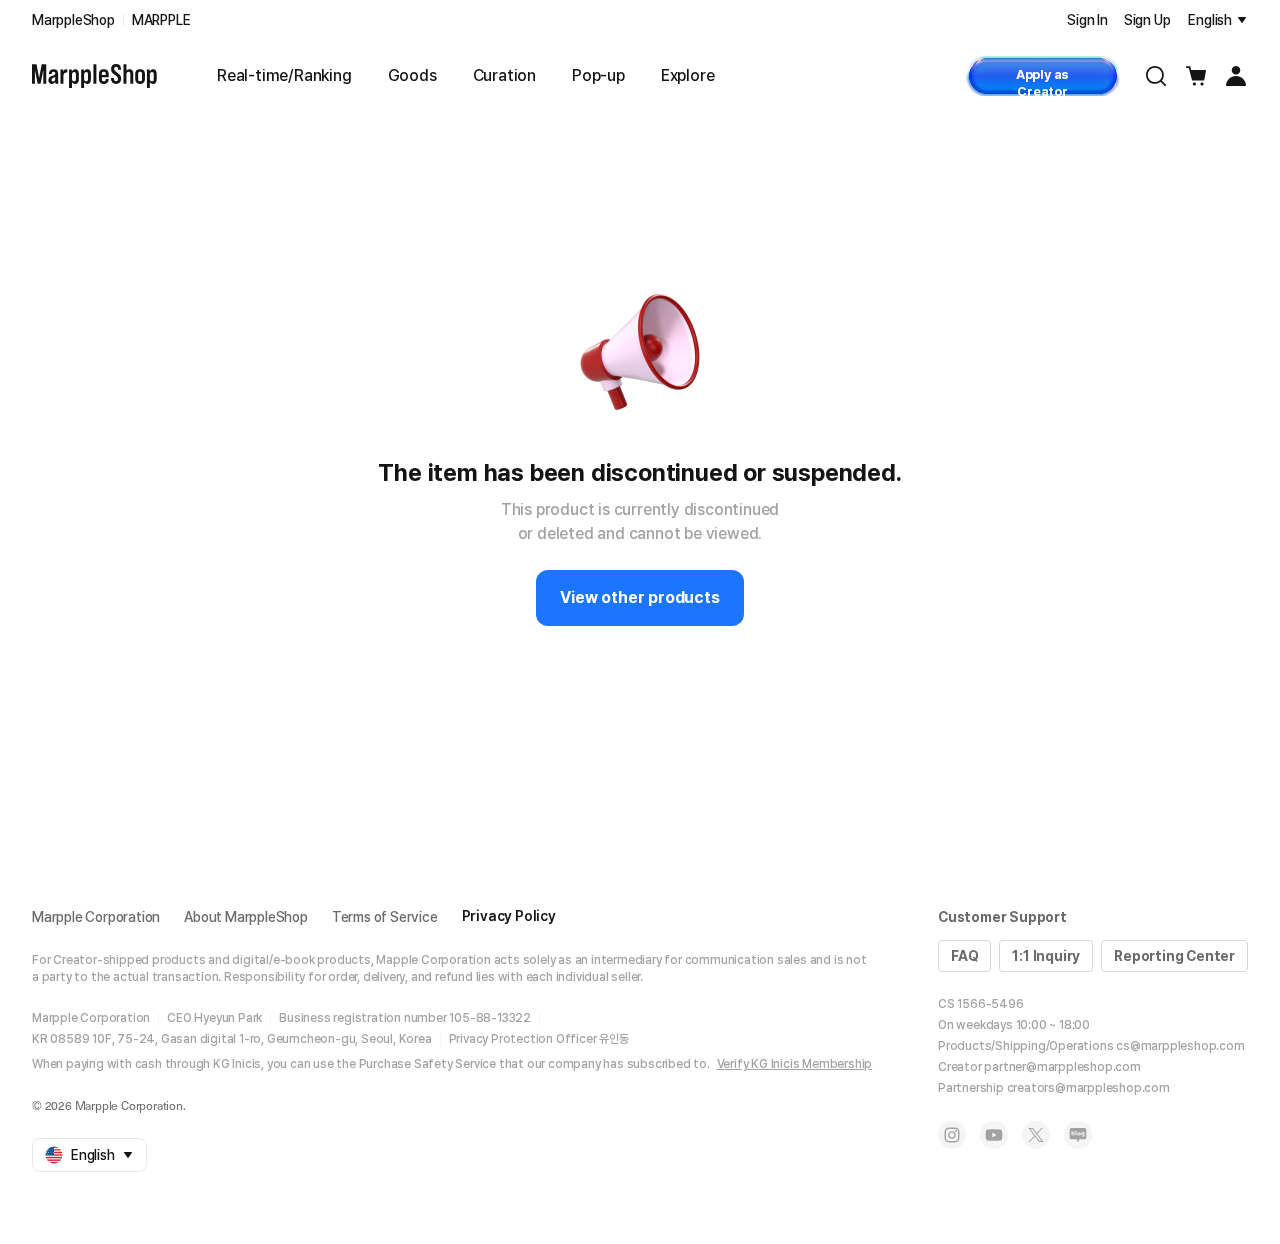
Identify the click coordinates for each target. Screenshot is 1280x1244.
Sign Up (1147, 20)
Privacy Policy (509, 916)
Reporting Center (1174, 956)
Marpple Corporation (96, 917)
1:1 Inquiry (1046, 956)
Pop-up (598, 75)
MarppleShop (73, 20)
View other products (639, 597)
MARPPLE (161, 20)
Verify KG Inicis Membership (795, 1064)
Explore (688, 75)
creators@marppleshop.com (1088, 1088)
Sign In (1087, 20)
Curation (504, 75)
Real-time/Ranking (284, 75)
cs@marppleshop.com (1180, 1046)
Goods (412, 75)
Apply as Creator (1042, 81)
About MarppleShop (246, 917)
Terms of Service (385, 917)
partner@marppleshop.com (1062, 1067)
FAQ (964, 956)
